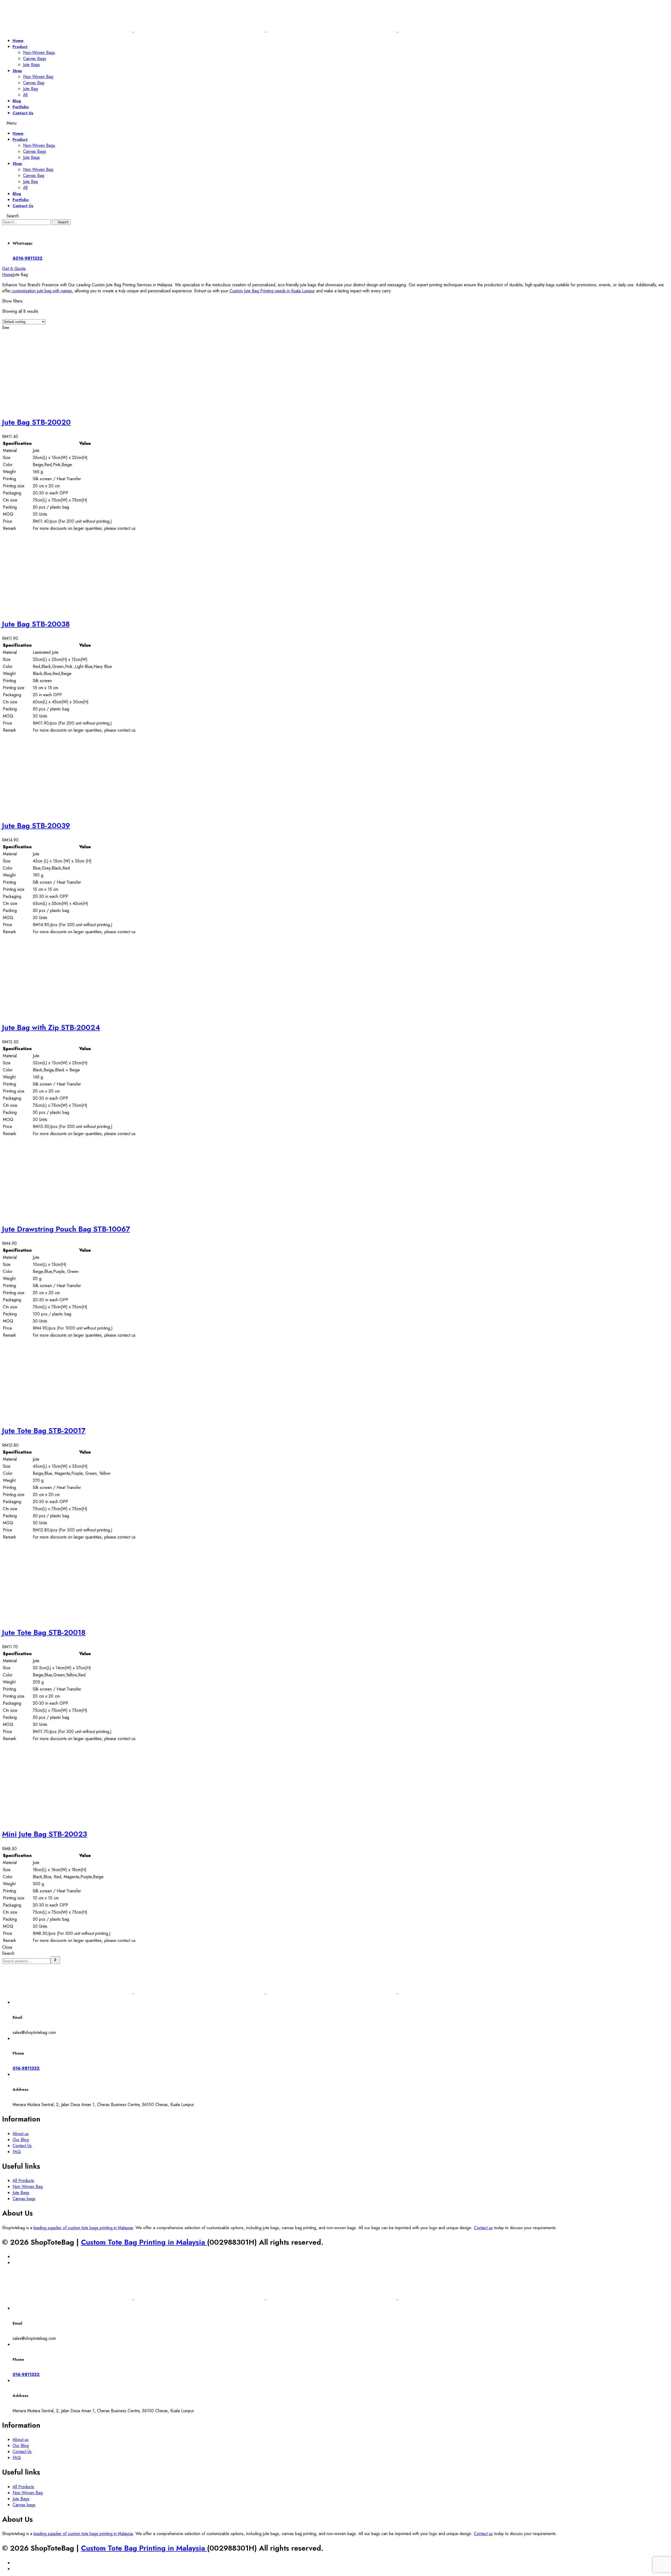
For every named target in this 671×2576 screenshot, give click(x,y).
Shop (17, 71)
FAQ (17, 2152)
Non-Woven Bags (39, 53)
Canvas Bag (34, 83)
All (25, 95)
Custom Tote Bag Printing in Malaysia (144, 2242)
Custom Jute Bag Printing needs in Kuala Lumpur (272, 291)
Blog (17, 101)
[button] (14, 269)
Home (18, 41)
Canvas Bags (35, 59)
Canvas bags (24, 2199)
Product (20, 47)
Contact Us (23, 113)
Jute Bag (31, 89)
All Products (23, 2181)
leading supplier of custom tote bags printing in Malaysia (83, 2228)
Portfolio (21, 107)
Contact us (483, 2228)
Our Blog (21, 2140)
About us (21, 2134)
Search (8, 1953)
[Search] (55, 1960)
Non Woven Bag (38, 77)
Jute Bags (31, 65)
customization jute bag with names (41, 291)
